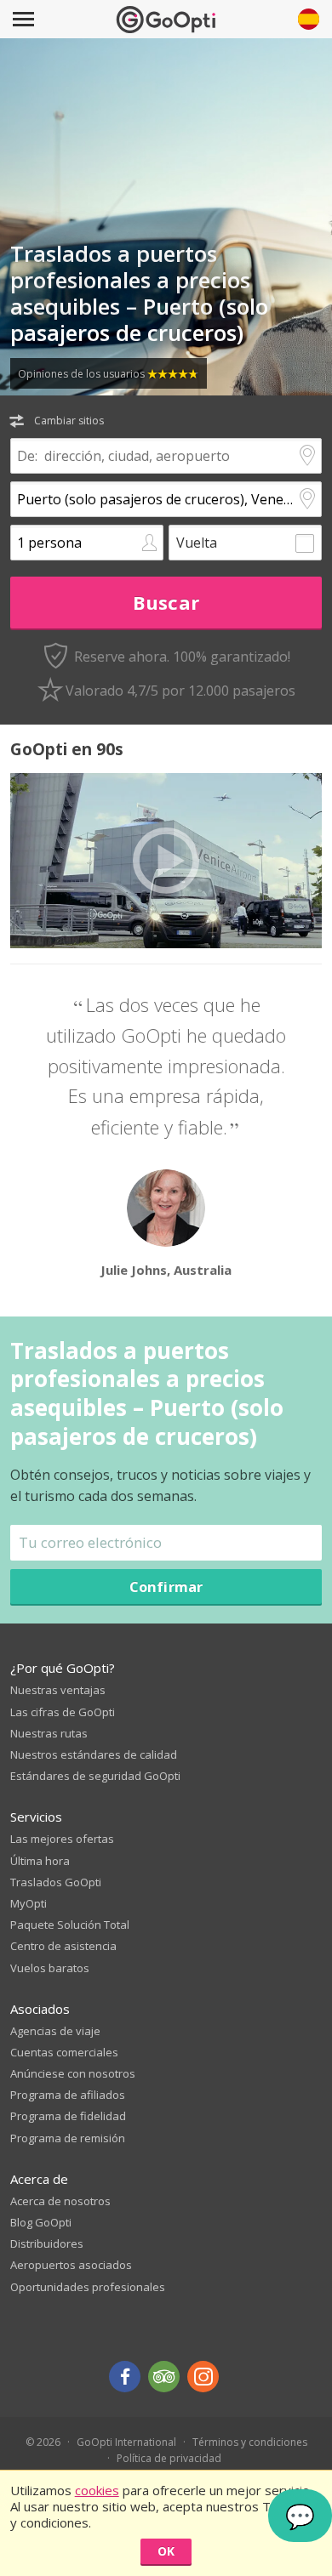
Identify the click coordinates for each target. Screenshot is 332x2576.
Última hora (40, 1861)
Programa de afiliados (68, 2095)
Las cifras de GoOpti (63, 1712)
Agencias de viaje (55, 2031)
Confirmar (166, 1587)
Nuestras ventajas (58, 1690)
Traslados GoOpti (56, 1882)
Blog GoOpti (41, 2222)
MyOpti (29, 1903)
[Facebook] (125, 2377)
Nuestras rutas (49, 1733)
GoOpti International (126, 2442)
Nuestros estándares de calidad (94, 1754)
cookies (97, 2490)
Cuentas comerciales (64, 2052)
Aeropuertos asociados (71, 2265)
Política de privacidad (169, 2458)
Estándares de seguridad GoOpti (95, 1776)
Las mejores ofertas (62, 1839)
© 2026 (43, 2442)
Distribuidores (47, 2243)
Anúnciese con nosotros (73, 2073)
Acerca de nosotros (60, 2201)
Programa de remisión (68, 2138)
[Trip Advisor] (164, 2377)
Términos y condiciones (250, 2442)
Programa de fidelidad (68, 2116)
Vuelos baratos (50, 1968)
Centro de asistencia (63, 1946)
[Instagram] (203, 2377)
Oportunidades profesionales (88, 2287)
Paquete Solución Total (70, 1925)
